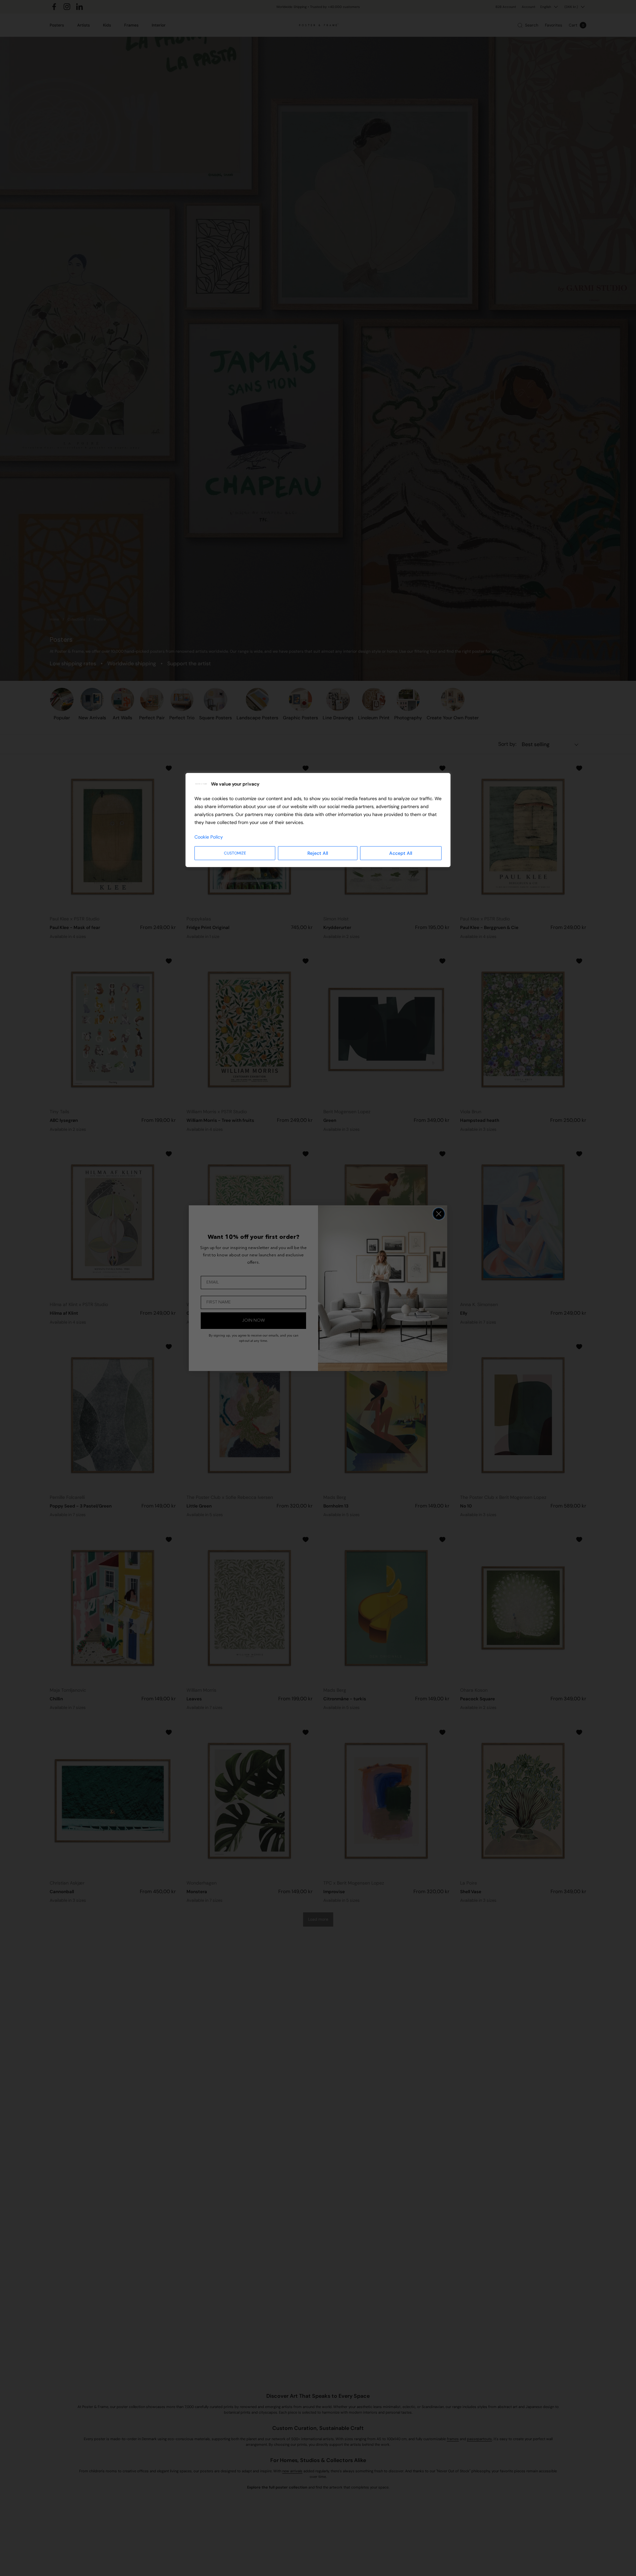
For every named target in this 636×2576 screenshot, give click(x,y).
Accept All (401, 853)
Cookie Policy (209, 837)
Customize (235, 853)
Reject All (318, 853)
